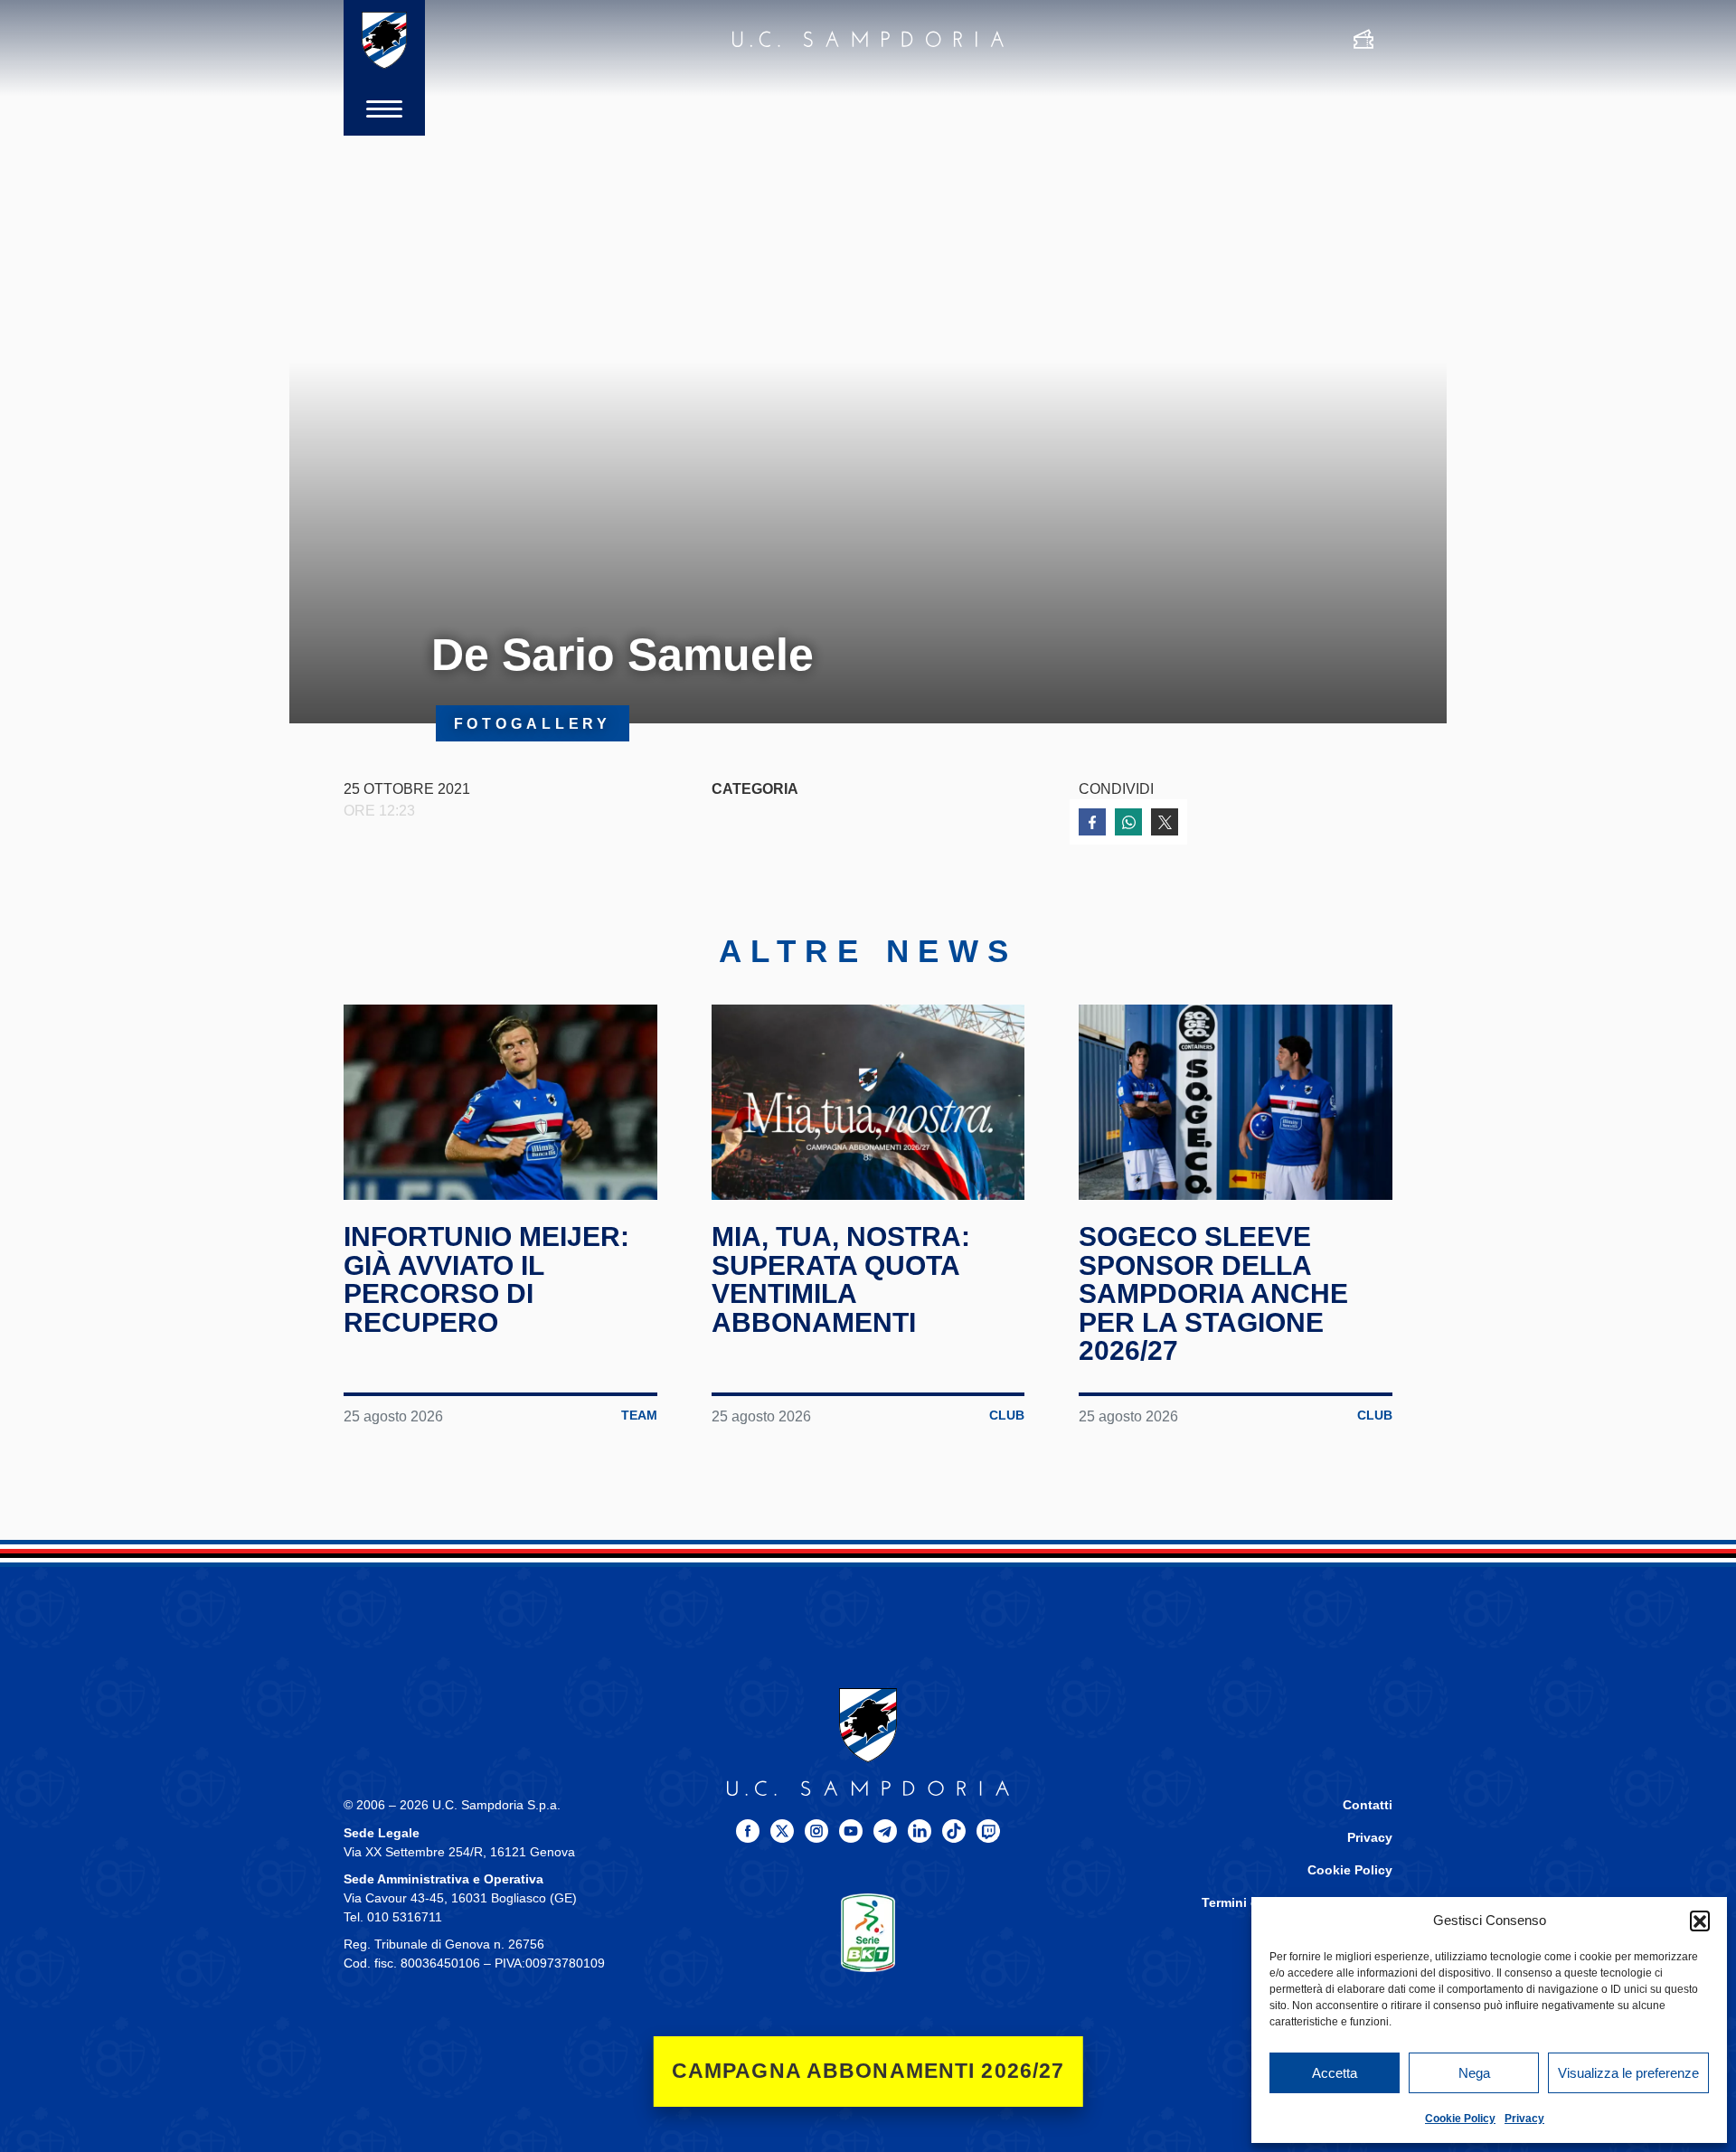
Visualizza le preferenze (1628, 2073)
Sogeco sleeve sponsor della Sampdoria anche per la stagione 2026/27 (1213, 1293)
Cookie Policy (1460, 2119)
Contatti (1368, 1805)
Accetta (1335, 2073)
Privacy (1524, 2119)
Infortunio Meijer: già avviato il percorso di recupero (486, 1279)
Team (639, 1416)
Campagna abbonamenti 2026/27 (868, 2071)
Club (1007, 1416)
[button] (1700, 1921)
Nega (1474, 2073)
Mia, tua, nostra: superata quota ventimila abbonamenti (841, 1279)
